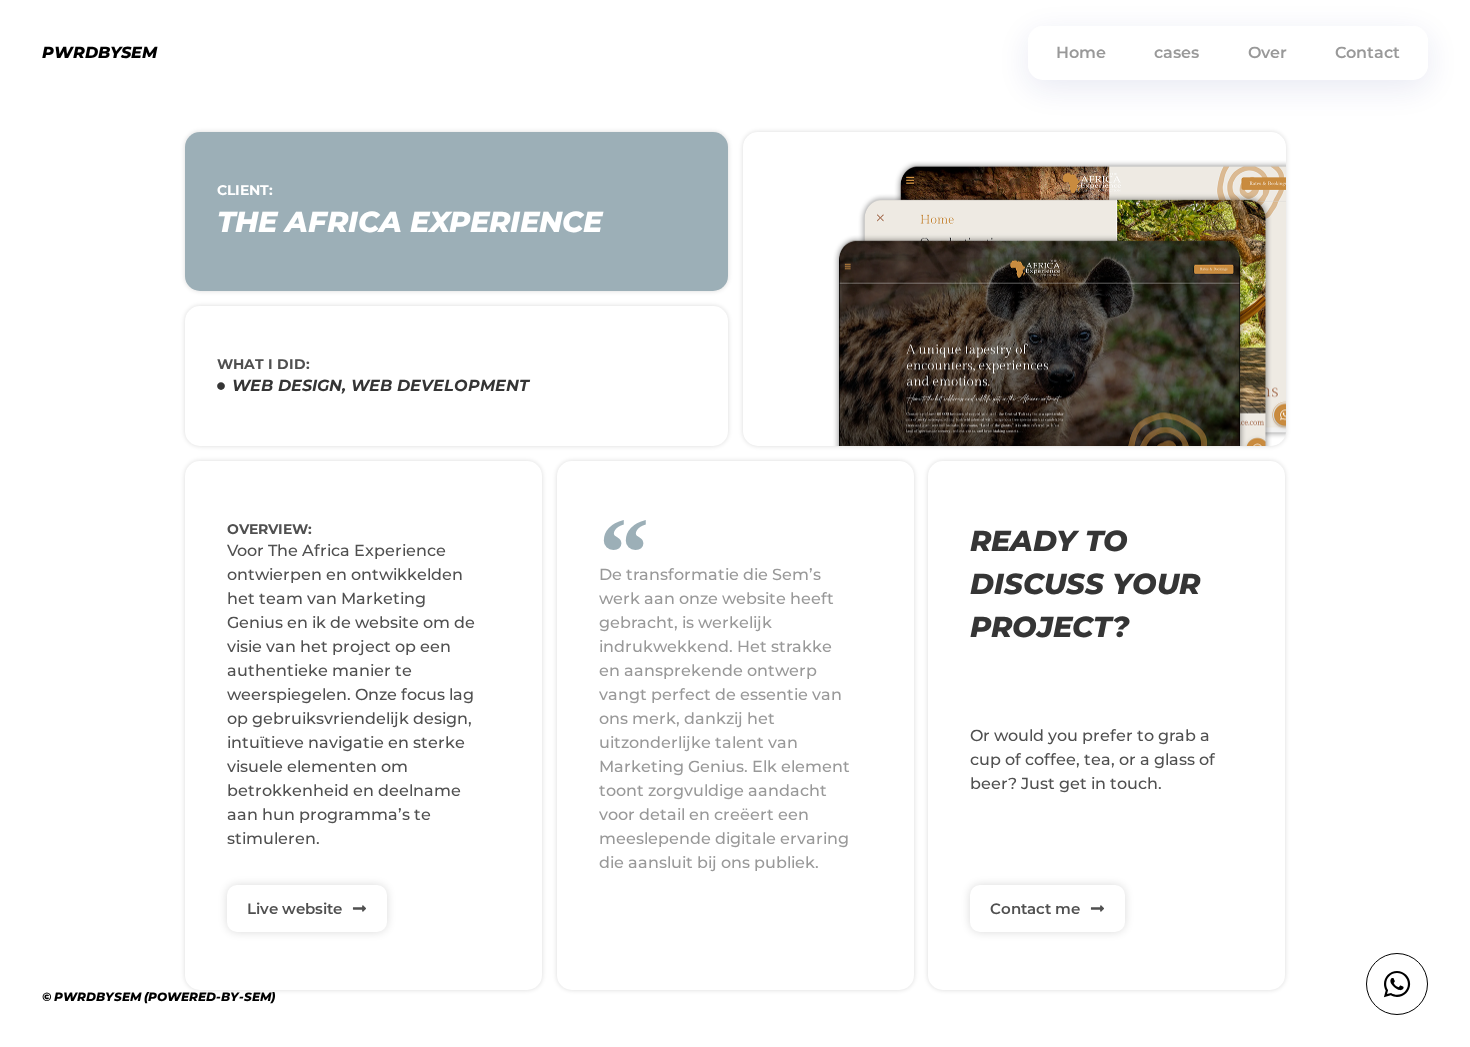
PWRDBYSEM (99, 52)
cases (1176, 52)
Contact (1367, 52)
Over (1267, 52)
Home (1081, 52)
